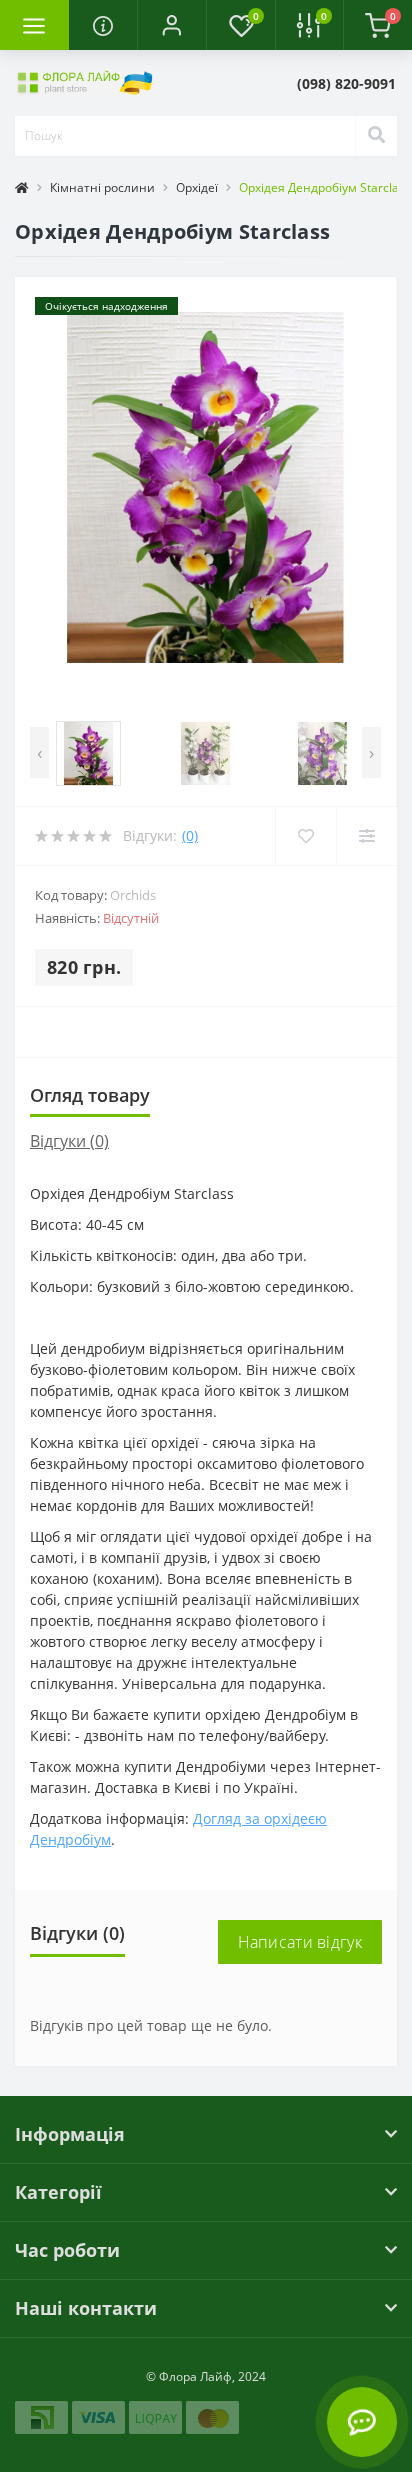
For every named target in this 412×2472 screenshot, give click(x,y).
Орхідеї (197, 187)
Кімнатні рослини (102, 187)
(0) (190, 835)
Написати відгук (300, 1942)
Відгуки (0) (69, 1141)
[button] (171, 25)
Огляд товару (90, 1095)
